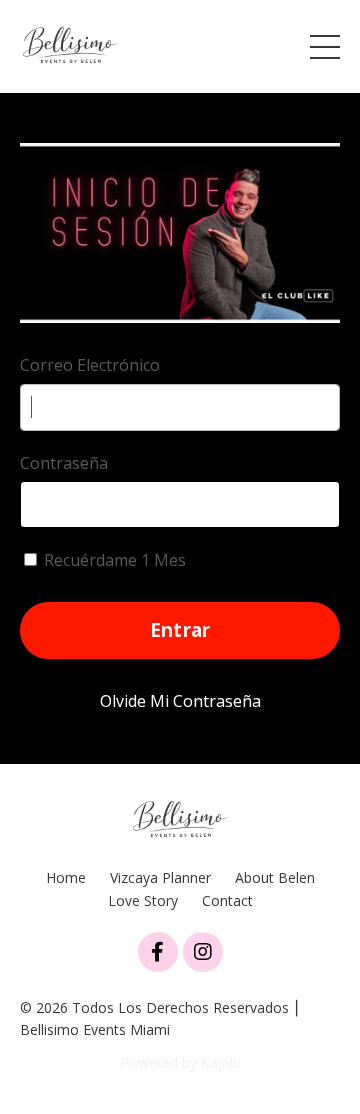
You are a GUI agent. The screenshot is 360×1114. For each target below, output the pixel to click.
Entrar (180, 629)
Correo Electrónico (90, 365)
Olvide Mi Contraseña (180, 701)
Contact (227, 900)
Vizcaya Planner (160, 877)
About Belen (275, 877)
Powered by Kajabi (180, 1062)
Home (66, 877)
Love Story (143, 900)
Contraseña (64, 463)
